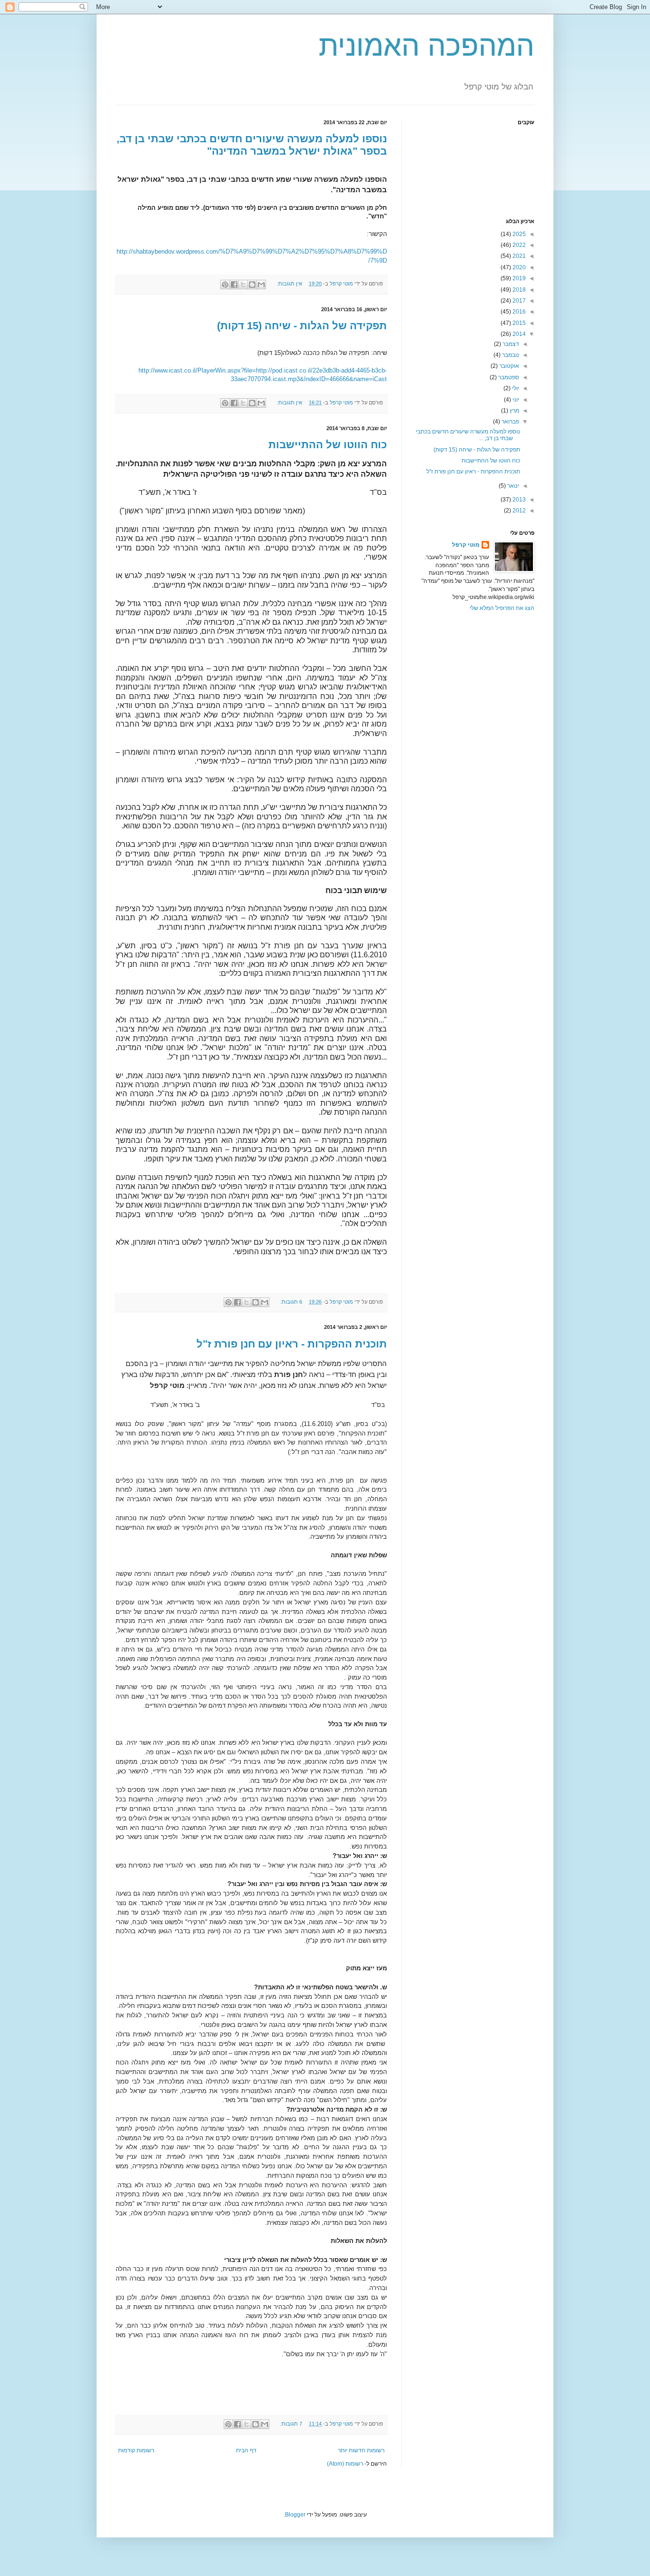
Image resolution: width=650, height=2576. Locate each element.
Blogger (295, 2515)
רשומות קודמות (136, 2450)
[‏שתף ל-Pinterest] (225, 285)
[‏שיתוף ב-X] (243, 285)
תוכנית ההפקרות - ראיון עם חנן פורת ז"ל (292, 1344)
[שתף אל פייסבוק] (234, 285)
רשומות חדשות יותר (361, 2450)
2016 (518, 312)
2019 (518, 278)
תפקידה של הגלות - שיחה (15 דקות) (302, 326)
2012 (518, 511)
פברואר (510, 422)
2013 (518, 500)
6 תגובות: (291, 1302)
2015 (518, 323)
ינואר (512, 486)
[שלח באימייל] (261, 285)
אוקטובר (508, 366)
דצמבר (510, 344)
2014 (518, 334)
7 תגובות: (291, 2424)
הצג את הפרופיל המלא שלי (502, 608)
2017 (518, 301)
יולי (515, 388)
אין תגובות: (289, 284)
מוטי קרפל (466, 545)
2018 (518, 290)
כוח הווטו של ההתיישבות (328, 445)
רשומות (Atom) (345, 2464)
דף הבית (246, 2450)
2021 (518, 256)
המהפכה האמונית (427, 46)
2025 (518, 234)
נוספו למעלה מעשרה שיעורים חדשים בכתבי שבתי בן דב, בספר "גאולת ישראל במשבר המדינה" (252, 145)
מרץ (514, 411)
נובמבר (510, 355)
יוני (515, 400)
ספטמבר (508, 377)
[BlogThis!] (252, 285)
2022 (518, 245)
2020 (518, 267)
